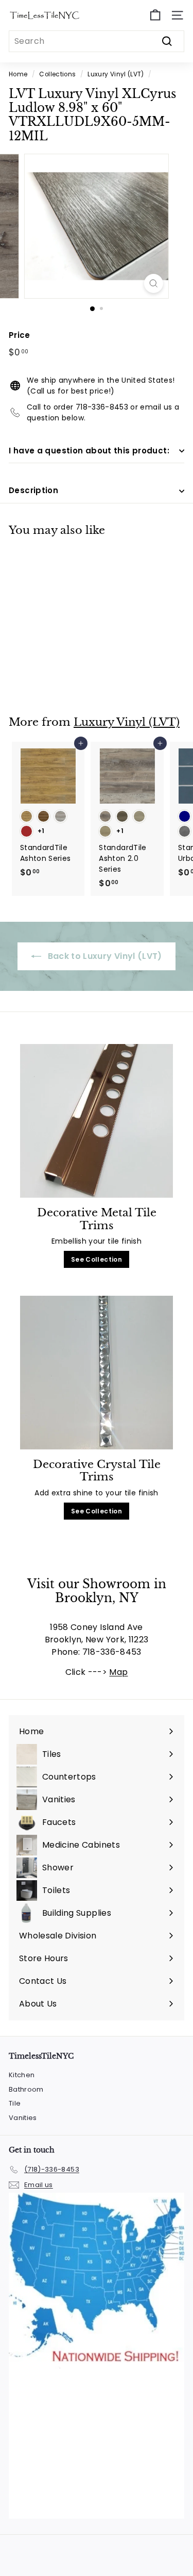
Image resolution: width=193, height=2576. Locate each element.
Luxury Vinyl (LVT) (116, 74)
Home (18, 74)
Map (118, 1672)
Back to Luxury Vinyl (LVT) (103, 956)
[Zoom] (154, 283)
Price (20, 335)
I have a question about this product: (89, 451)
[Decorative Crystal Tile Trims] (97, 1373)
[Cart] (155, 15)
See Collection (97, 1259)
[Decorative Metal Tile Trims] (97, 1121)
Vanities (23, 2118)
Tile (15, 2103)
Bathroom (26, 2089)
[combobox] (97, 41)
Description (33, 490)
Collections (57, 74)
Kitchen (22, 2075)
